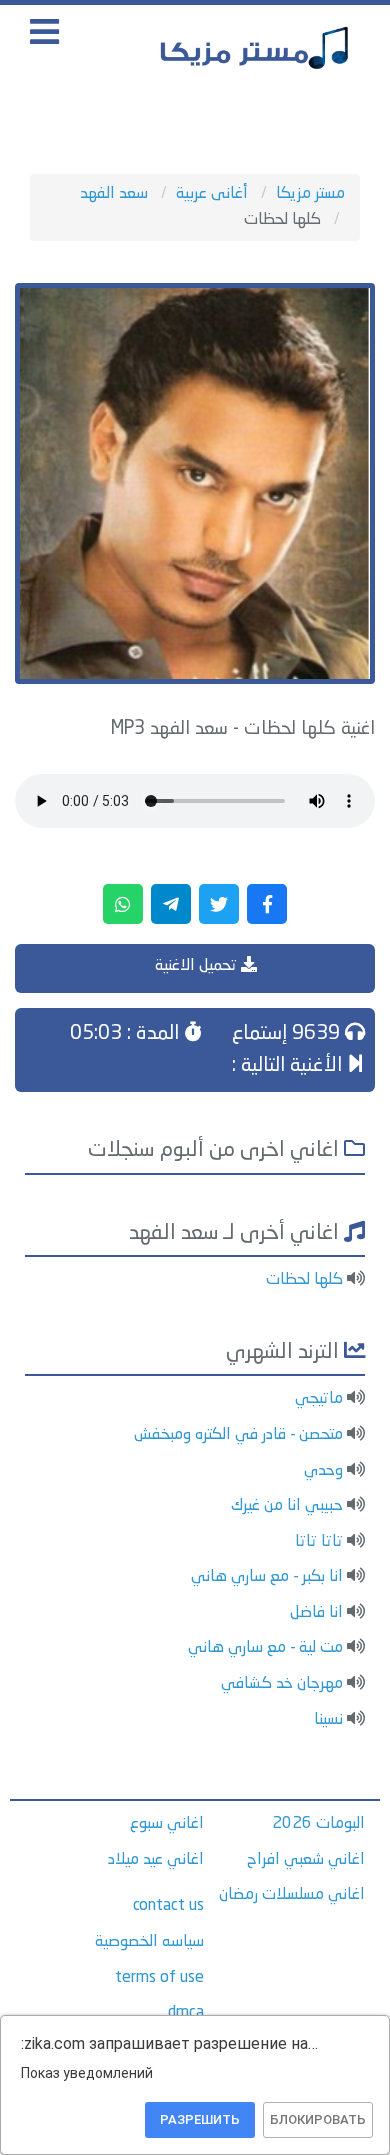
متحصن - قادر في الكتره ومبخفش (238, 1435)
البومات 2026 (318, 1824)
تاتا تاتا (319, 1542)
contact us (168, 1906)
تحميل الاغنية (198, 966)
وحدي (323, 1471)
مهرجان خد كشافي (282, 1684)
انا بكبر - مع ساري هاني (267, 1577)
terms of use (159, 1978)
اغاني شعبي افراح (306, 1860)
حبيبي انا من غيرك (287, 1506)
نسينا (328, 1720)
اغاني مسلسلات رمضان (292, 1895)
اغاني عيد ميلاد (156, 1860)
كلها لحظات (304, 1280)
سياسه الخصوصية (149, 1942)
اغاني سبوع (167, 1824)
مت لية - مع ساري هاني (265, 1648)
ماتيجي (319, 1399)
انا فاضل (316, 1613)
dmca (186, 2013)
